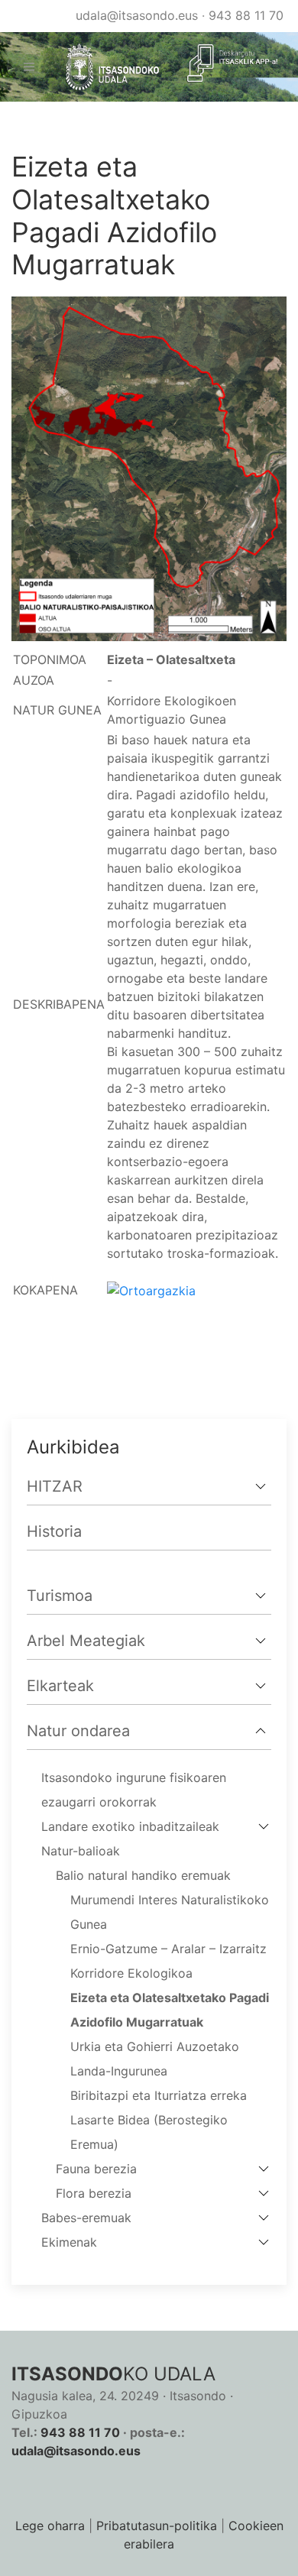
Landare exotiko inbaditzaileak (130, 1826)
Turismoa (60, 1596)
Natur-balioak (81, 1851)
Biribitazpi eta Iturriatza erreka (159, 2095)
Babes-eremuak (86, 2218)
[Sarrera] (106, 67)
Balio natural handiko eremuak (143, 1875)
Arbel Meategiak (86, 1641)
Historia (54, 1531)
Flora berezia (94, 2193)
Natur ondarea (78, 1731)
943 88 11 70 (246, 15)
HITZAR (55, 1486)
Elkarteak (60, 1686)
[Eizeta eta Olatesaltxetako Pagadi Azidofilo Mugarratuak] (149, 468)
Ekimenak (69, 2242)
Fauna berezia (96, 2169)
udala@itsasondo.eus (137, 15)
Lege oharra (50, 2526)
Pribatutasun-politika (157, 2526)
